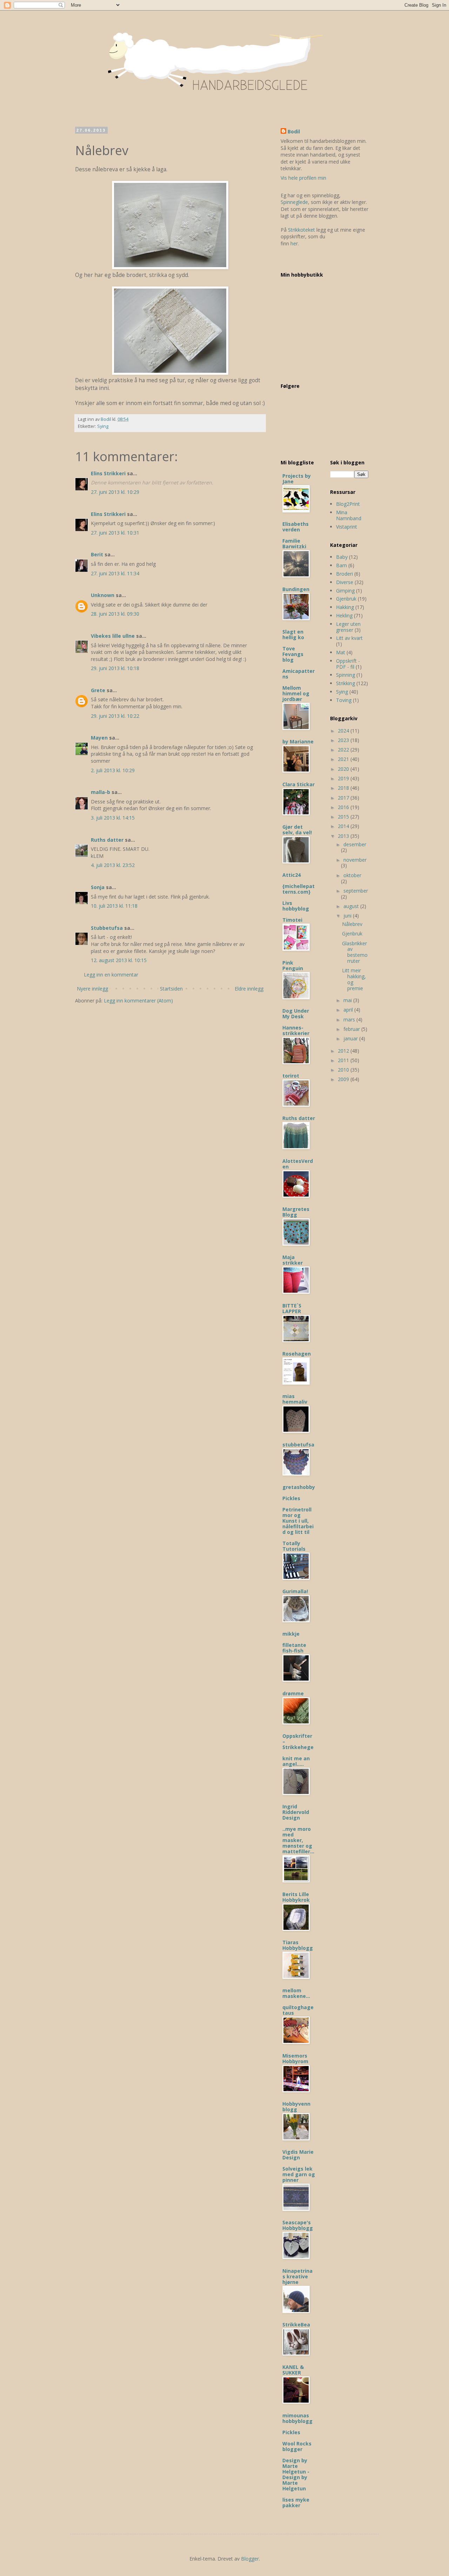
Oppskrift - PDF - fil (348, 664)
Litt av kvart (349, 638)
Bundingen (296, 589)
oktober (352, 875)
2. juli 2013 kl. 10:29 (113, 770)
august (352, 906)
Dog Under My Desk (296, 1014)
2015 (344, 817)
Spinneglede (294, 202)
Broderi (344, 574)
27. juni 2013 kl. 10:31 (115, 533)
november (355, 860)
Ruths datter (107, 840)
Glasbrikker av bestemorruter (355, 952)
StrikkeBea (296, 2325)
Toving (344, 700)
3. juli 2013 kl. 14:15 (113, 818)
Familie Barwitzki (294, 544)
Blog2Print (348, 504)
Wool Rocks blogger (297, 2446)
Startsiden (171, 989)
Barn (341, 565)
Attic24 (291, 875)
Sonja (98, 887)
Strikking (346, 683)
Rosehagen (297, 1354)
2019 (344, 778)
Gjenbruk (346, 599)
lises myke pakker (296, 2502)
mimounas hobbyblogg (297, 2418)
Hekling (344, 615)
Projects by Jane (297, 479)
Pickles (291, 1498)
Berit (97, 554)
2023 (344, 740)
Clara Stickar (299, 784)
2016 (344, 807)
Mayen (99, 738)
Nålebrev (352, 924)
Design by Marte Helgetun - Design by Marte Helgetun (296, 2474)
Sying (103, 426)
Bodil (294, 131)
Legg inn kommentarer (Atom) (138, 1001)
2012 (344, 1051)
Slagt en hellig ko (293, 634)
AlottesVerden (298, 1164)
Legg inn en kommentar (111, 975)
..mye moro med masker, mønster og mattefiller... (298, 1840)
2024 (344, 731)
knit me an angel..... (296, 1761)
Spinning (346, 675)
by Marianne (298, 741)
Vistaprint (347, 527)
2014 (344, 826)
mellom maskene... (296, 1993)
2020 (344, 769)
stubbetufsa (298, 1445)
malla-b (100, 792)
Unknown (103, 595)
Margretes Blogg (296, 1212)
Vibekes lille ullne (113, 636)
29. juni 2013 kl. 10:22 (115, 716)
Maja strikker (293, 1260)
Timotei (292, 920)
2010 (344, 1070)
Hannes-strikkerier (296, 1030)
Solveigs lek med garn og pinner (299, 2174)
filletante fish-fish (294, 1648)
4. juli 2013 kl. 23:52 (113, 865)
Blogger (250, 2559)
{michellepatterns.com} (299, 889)
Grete (98, 690)
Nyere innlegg (92, 989)
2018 (344, 788)
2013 (344, 836)
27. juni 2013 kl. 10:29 (115, 492)
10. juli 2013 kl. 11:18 (114, 906)
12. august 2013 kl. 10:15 (119, 960)
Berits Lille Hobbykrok (296, 1897)
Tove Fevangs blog (293, 654)
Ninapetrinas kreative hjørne (297, 2276)
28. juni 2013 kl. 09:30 (115, 614)
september (356, 891)
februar (352, 1029)
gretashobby (299, 1487)
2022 (344, 750)
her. (295, 243)
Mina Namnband (349, 515)
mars (350, 1019)
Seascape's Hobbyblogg (298, 2225)
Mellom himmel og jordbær (296, 693)
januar (351, 1038)
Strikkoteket (301, 230)
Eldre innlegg (249, 989)
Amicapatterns (299, 674)
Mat (341, 652)
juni (348, 916)
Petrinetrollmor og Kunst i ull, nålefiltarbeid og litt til (298, 1521)
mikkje (291, 1634)
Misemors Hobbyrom (295, 2058)
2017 (344, 798)
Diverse (345, 582)
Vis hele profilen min (303, 178)
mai (348, 1000)
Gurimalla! (295, 1591)
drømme (293, 1693)
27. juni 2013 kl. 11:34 (115, 573)
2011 (344, 1060)
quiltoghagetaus (298, 2010)
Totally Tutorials (294, 1546)
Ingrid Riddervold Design (296, 1812)
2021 (344, 759)
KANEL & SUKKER (293, 2370)
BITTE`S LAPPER (292, 1308)
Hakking (345, 607)
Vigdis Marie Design (298, 2155)
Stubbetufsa (107, 928)
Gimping (345, 591)
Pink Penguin (293, 965)
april (349, 1010)
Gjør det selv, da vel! (297, 830)
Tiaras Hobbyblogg (298, 1945)
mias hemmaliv (295, 1399)
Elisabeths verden (296, 527)
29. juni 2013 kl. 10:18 (115, 668)
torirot (291, 1076)
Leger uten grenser (348, 627)
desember (355, 844)
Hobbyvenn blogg (296, 2107)
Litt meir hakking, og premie (354, 979)
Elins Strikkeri (108, 473)
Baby (342, 557)
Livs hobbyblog (296, 906)
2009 (344, 1079)
